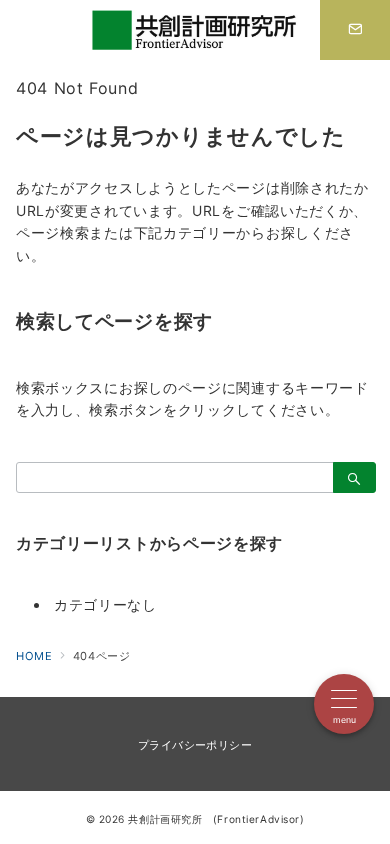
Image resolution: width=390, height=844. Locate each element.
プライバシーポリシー (195, 745)
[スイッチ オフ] (355, 30)
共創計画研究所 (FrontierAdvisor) (216, 819)
